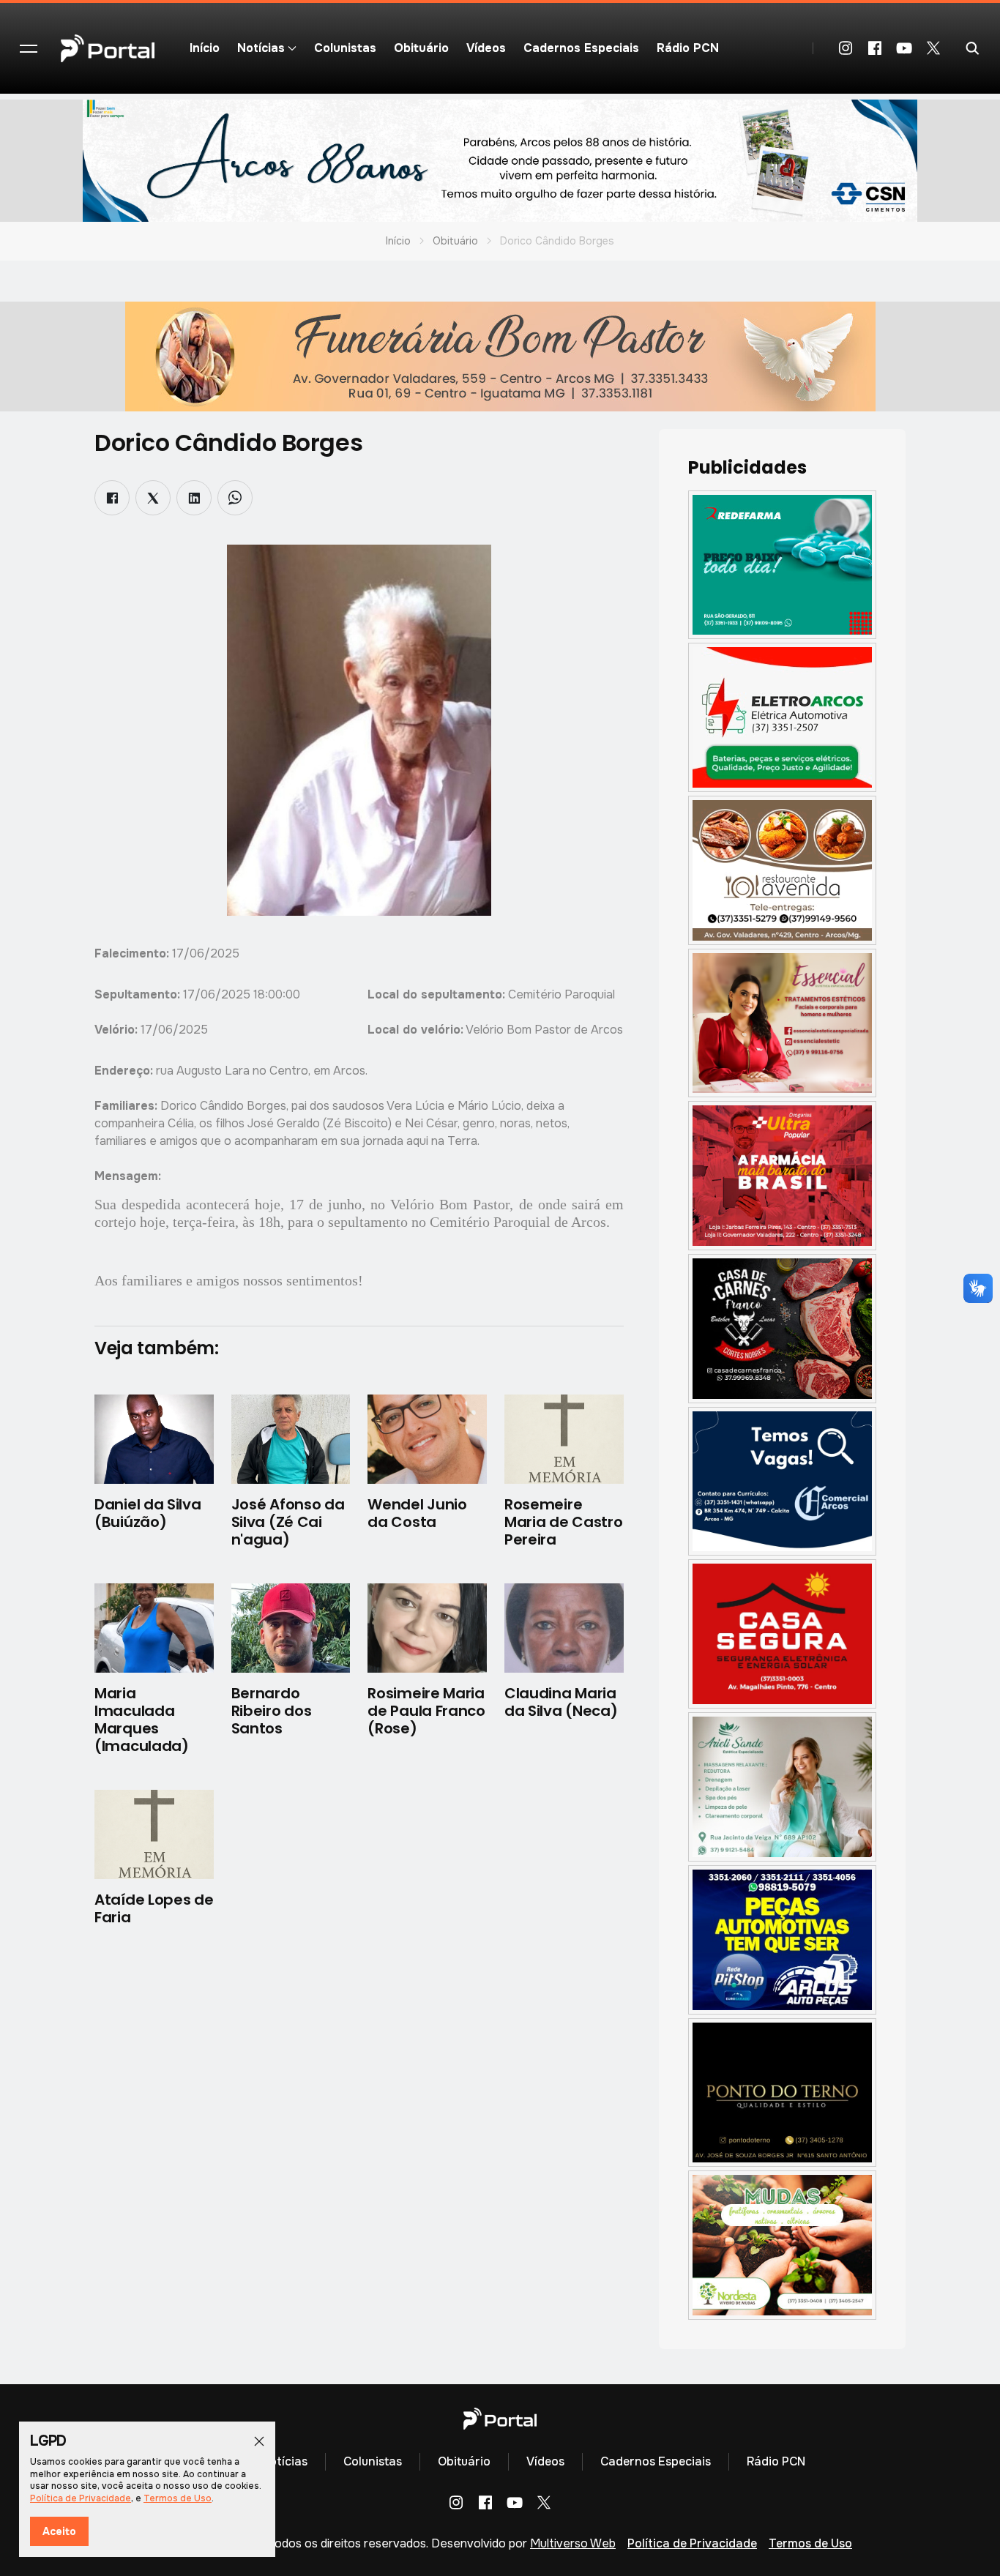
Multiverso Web (573, 2543)
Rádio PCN (688, 48)
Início (205, 48)
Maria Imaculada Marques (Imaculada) (142, 1720)
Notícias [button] (261, 48)
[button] (29, 48)
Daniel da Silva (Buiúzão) (148, 1513)
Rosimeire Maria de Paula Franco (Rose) (426, 1711)
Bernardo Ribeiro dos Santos (272, 1711)
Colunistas (345, 48)
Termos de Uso (810, 2543)
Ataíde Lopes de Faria (154, 1908)
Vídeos (486, 48)
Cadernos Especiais (581, 48)
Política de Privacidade (692, 2543)
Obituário (421, 48)
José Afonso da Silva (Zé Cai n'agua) (288, 1522)
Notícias (284, 2461)
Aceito (59, 2531)
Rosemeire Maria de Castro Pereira (564, 1522)
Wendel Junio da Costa (417, 1513)
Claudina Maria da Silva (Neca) (561, 1702)
